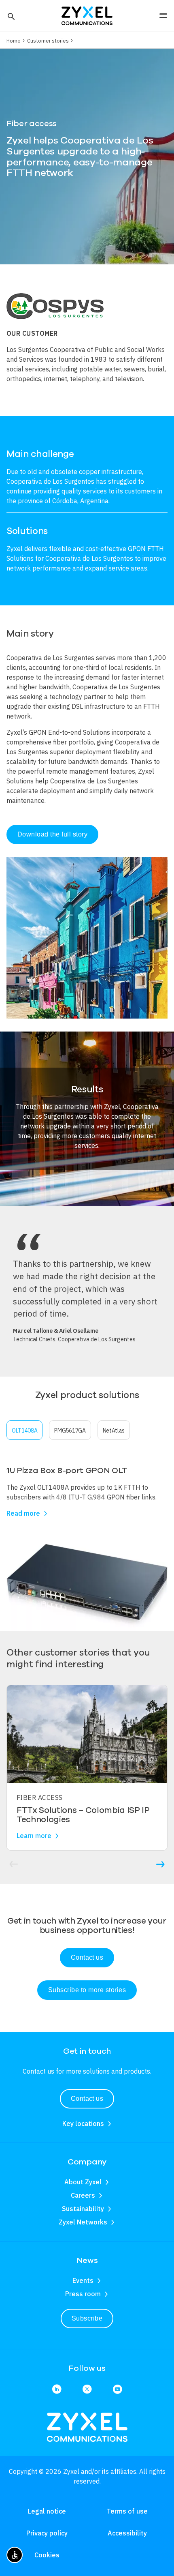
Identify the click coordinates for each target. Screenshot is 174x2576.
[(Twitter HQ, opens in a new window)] (87, 2390)
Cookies (47, 2555)
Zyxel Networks (83, 2222)
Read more (23, 1513)
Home (14, 41)
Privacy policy (47, 2533)
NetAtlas (114, 1431)
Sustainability (83, 2209)
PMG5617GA (70, 1431)
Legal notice (47, 2511)
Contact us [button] (87, 2099)
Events (83, 2280)
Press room (83, 2294)
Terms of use (127, 2511)
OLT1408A (24, 1431)
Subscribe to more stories (87, 1990)
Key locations (83, 2123)
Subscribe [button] (87, 2318)
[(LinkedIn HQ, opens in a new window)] (57, 2390)
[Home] (87, 15)
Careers (83, 2195)
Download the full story (52, 834)
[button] (10, 16)
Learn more (34, 1836)
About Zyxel (83, 2182)
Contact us (87, 1957)
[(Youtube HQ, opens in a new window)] (118, 2390)
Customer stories (48, 41)
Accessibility (127, 2533)
